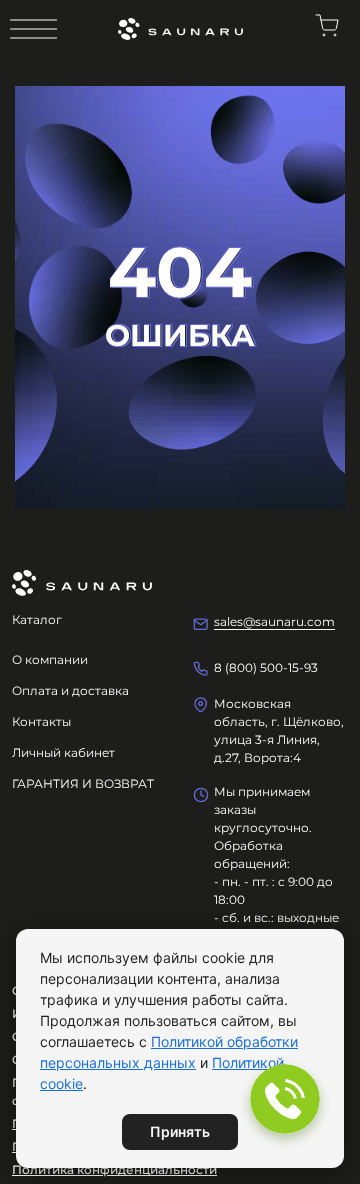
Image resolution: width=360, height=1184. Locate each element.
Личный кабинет (63, 752)
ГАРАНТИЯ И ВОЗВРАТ (83, 783)
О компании (50, 659)
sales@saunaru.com (274, 621)
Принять (180, 1131)
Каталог (37, 619)
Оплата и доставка (70, 690)
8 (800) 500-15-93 (266, 667)
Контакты (41, 721)
